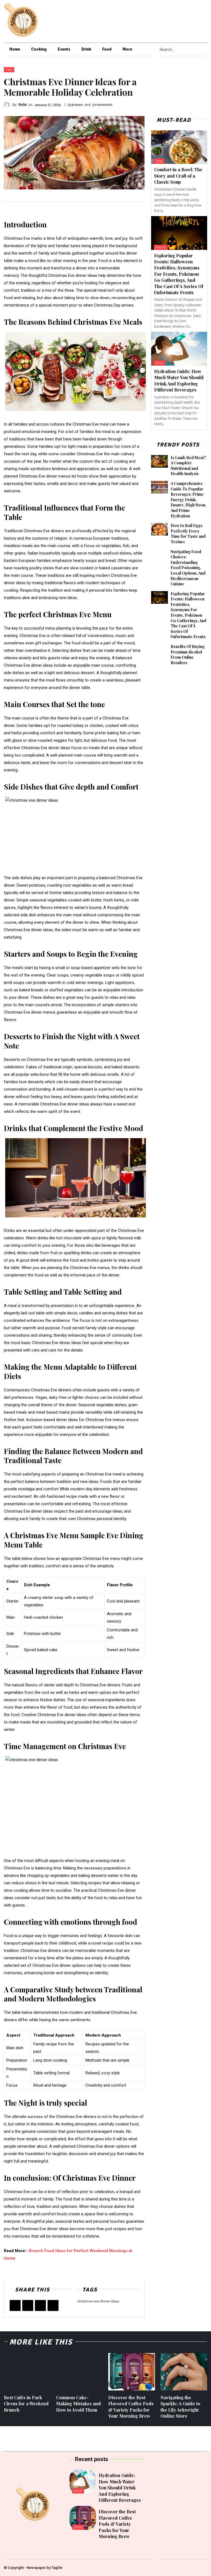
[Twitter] (201, 20)
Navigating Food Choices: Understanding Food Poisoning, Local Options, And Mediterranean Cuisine (188, 568)
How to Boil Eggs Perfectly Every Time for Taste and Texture (188, 534)
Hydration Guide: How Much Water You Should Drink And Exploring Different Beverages (179, 380)
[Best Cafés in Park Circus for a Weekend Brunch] (27, 2372)
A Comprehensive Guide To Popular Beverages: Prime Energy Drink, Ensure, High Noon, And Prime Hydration (188, 500)
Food (9, 70)
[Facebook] (166, 20)
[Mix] (53, 2305)
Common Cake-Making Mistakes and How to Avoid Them (78, 2404)
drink (160, 363)
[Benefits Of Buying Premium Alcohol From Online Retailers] (159, 650)
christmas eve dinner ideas (98, 2301)
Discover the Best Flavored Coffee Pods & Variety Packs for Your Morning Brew (117, 2524)
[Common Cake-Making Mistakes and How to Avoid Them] (79, 2372)
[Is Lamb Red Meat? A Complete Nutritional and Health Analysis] (159, 461)
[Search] (206, 49)
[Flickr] (173, 20)
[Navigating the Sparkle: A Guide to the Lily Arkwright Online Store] (184, 2372)
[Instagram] (180, 20)
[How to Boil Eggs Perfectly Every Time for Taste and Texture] (159, 529)
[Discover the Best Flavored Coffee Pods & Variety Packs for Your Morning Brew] (132, 2372)
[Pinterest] (187, 20)
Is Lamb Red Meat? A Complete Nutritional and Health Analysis (188, 466)
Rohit (23, 105)
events (161, 247)
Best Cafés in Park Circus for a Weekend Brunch (26, 2404)
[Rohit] (8, 105)
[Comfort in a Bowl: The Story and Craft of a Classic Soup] (179, 147)
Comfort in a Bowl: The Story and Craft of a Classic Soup (178, 176)
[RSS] (194, 20)
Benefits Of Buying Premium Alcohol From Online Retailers (188, 655)
